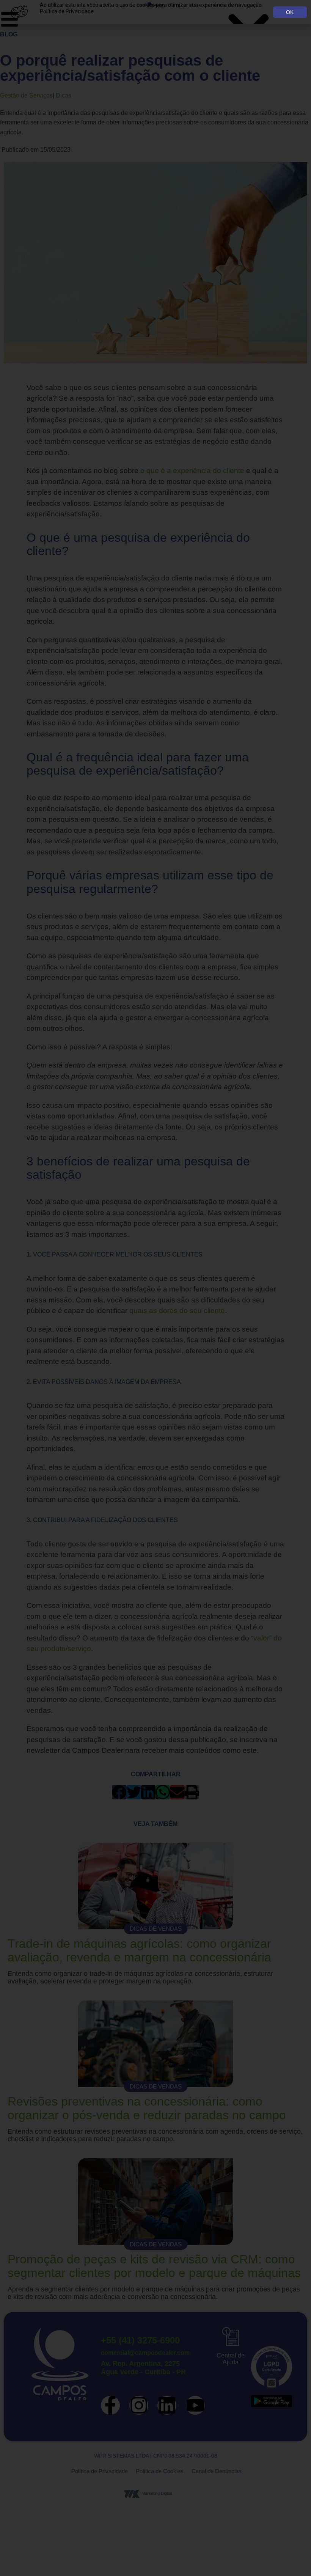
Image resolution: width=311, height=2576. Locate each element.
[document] (155, 1288)
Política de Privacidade (67, 11)
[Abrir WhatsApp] (292, 2557)
